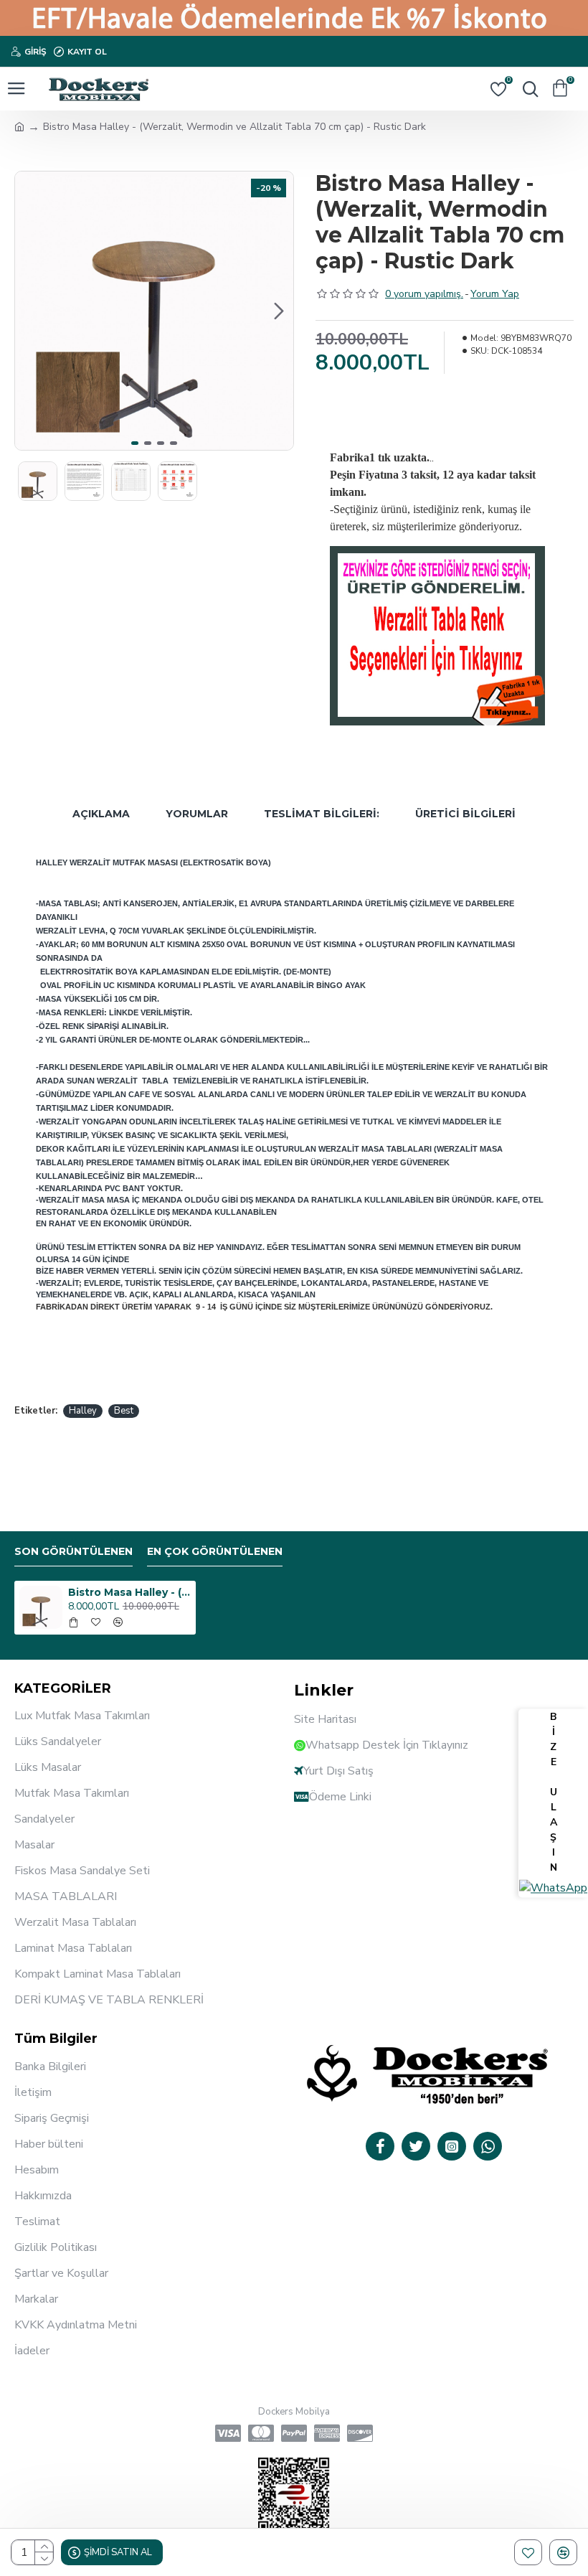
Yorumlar (197, 814)
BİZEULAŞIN (554, 1792)
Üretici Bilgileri (465, 814)
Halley (83, 1411)
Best (124, 1411)
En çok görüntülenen (215, 1552)
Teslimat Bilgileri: (322, 814)
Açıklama (101, 814)
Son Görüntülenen (73, 1552)
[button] (29, 311)
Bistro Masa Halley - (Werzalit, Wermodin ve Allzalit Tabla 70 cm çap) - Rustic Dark (129, 1592)
